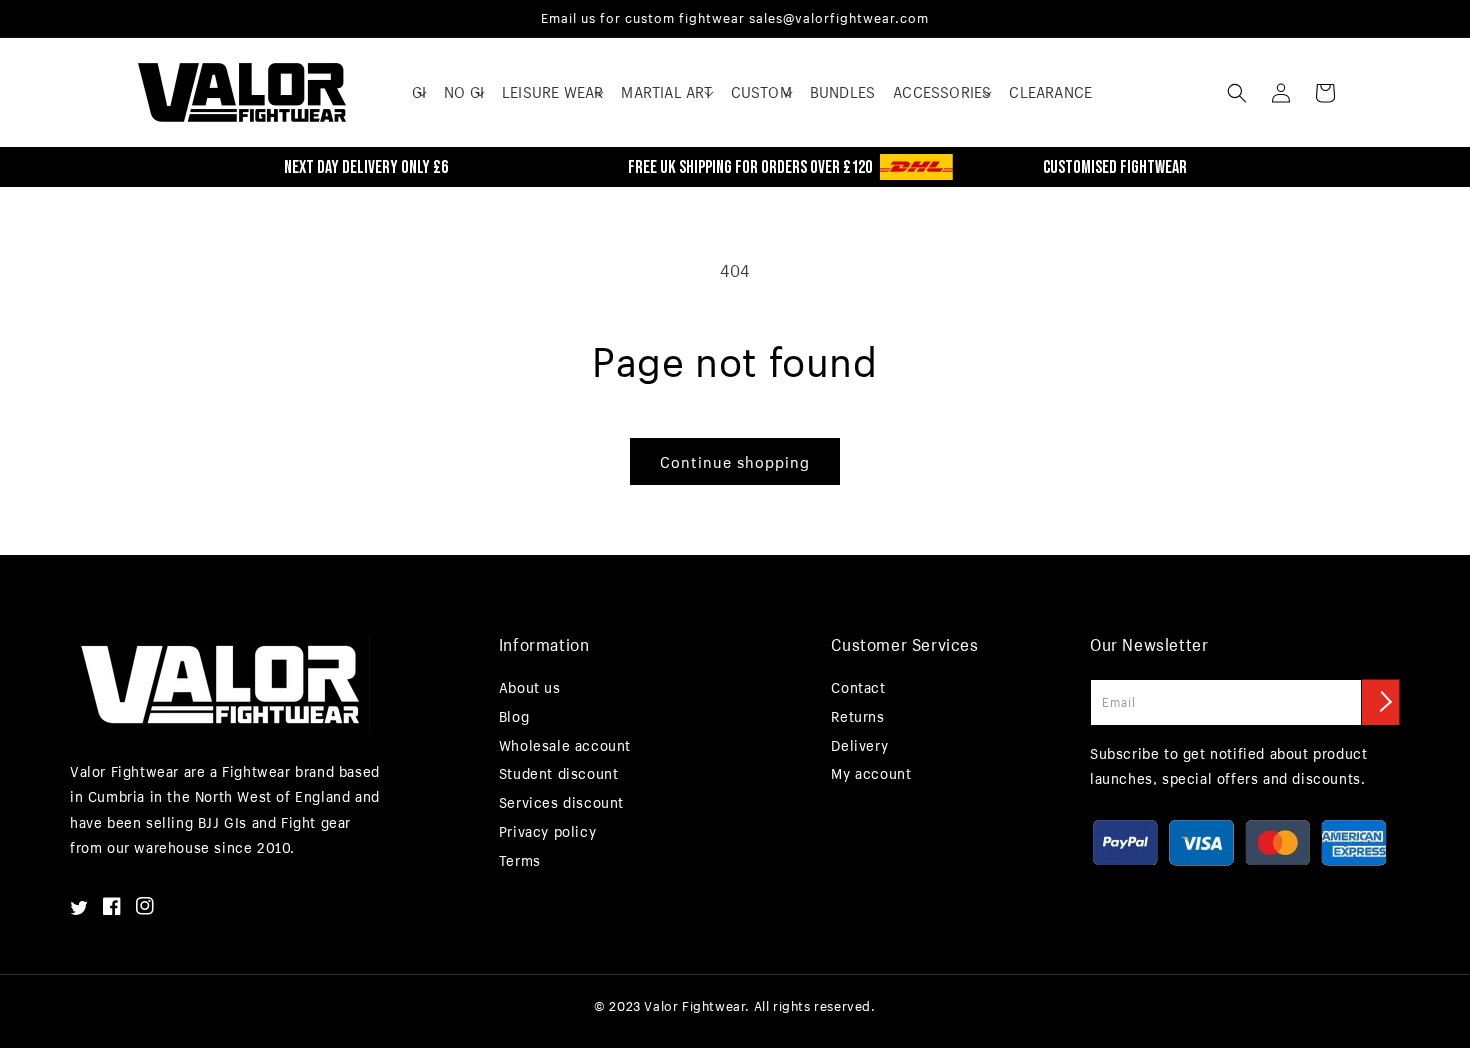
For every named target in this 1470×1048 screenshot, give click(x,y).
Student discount (559, 773)
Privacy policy (547, 831)
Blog (514, 716)
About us (530, 687)
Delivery (859, 745)
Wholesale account (565, 745)
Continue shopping (735, 462)
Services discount (561, 802)
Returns (857, 716)
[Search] (1237, 93)
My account (871, 773)
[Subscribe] (1381, 702)
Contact (858, 687)
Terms (520, 860)
